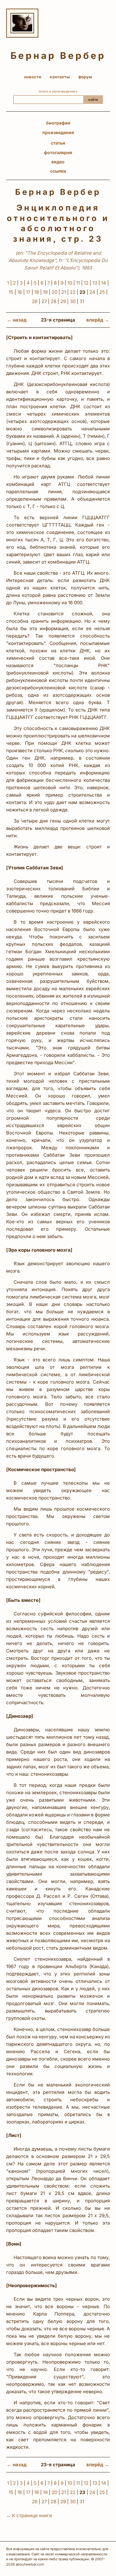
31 (82, 301)
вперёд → (98, 320)
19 (45, 292)
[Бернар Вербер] (22, 23)
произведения (58, 132)
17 (28, 292)
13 (95, 283)
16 (20, 292)
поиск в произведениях (58, 91)
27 (44, 301)
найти (93, 100)
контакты (60, 77)
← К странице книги (29, 2515)
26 (35, 301)
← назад (17, 320)
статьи (58, 143)
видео (58, 162)
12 (86, 283)
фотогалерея (58, 152)
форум (85, 77)
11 (78, 283)
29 (63, 301)
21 (64, 292)
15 (11, 292)
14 (104, 283)
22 (73, 292)
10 (70, 283)
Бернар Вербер (58, 56)
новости (33, 77)
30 (73, 301)
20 (54, 292)
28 (54, 301)
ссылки (58, 171)
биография (58, 123)
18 (37, 292)
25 (102, 292)
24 (92, 292)
